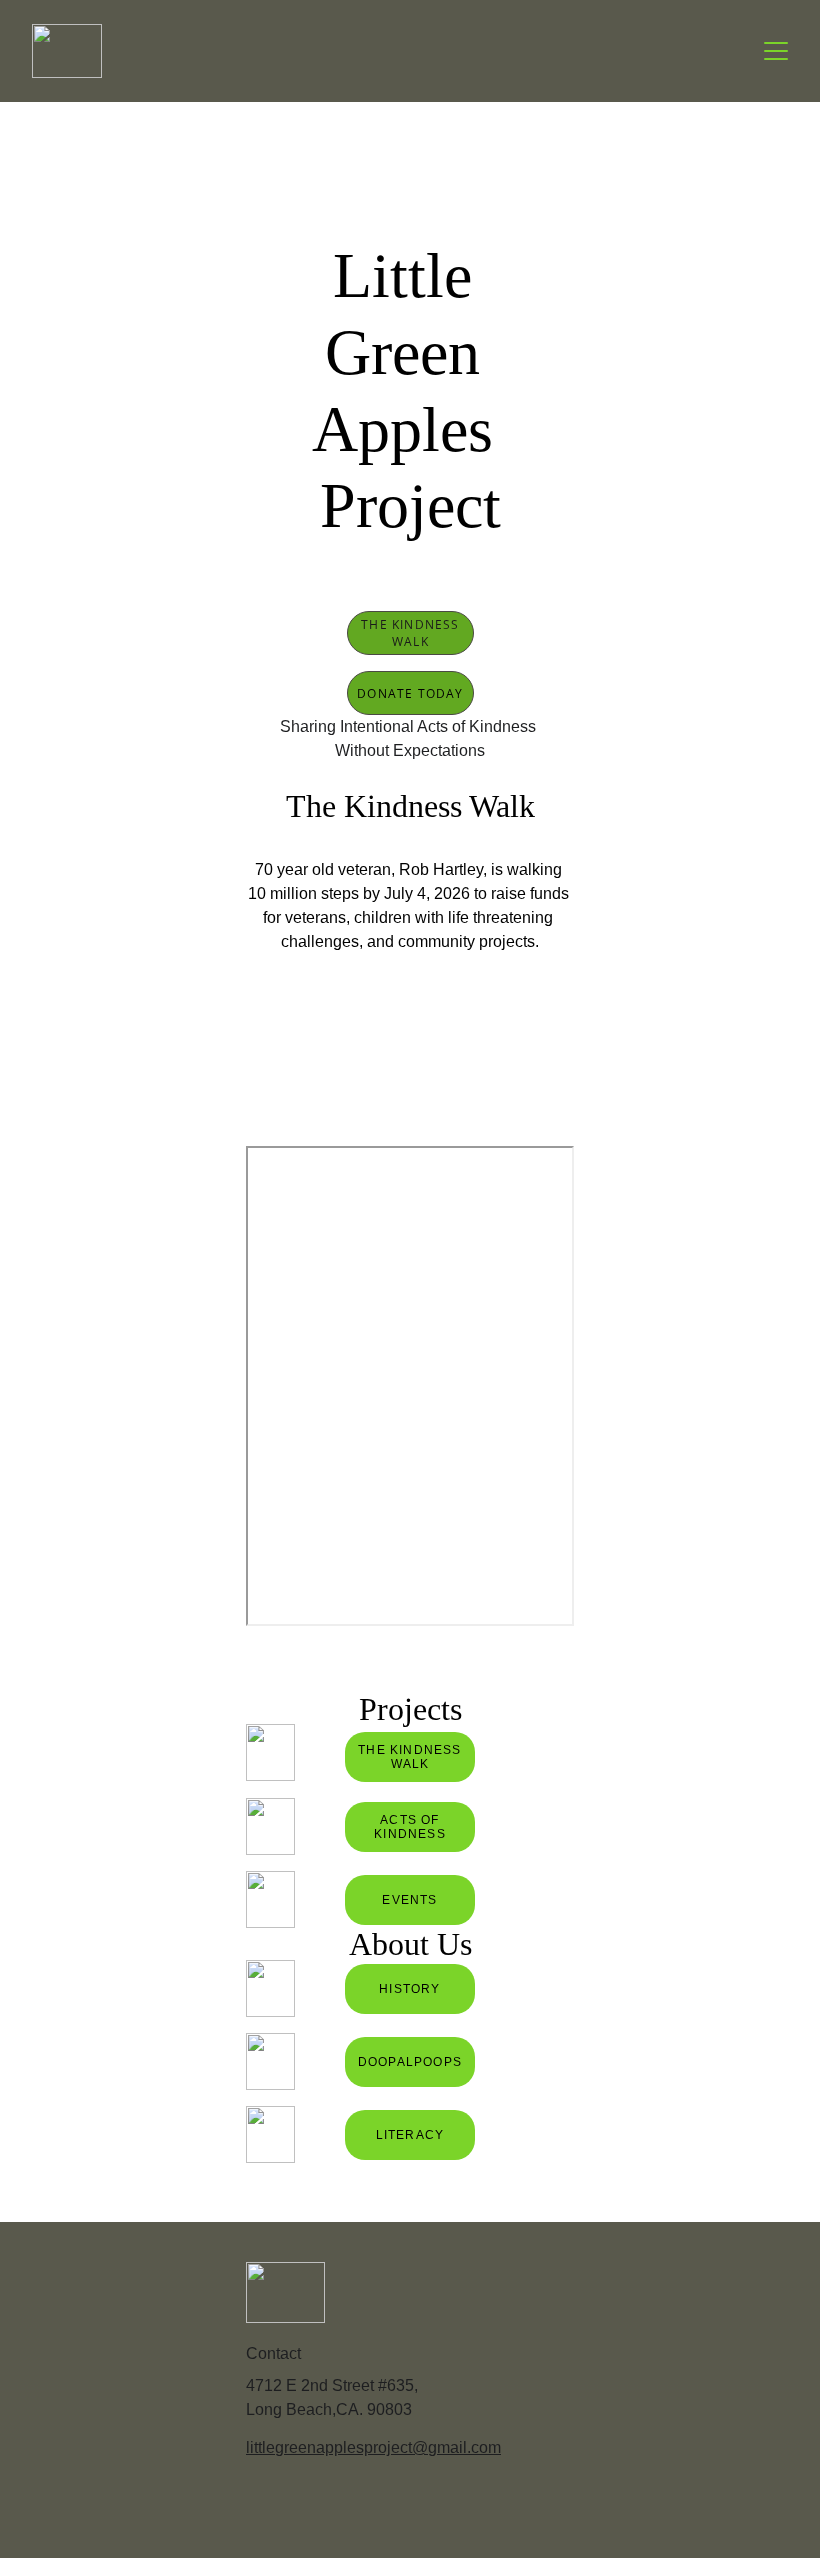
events (409, 1900)
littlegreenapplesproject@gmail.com (373, 2447)
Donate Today (410, 693)
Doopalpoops (410, 2062)
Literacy (410, 2135)
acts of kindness (410, 1827)
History (409, 1989)
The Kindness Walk (410, 633)
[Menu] (776, 51)
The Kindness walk (409, 1757)
